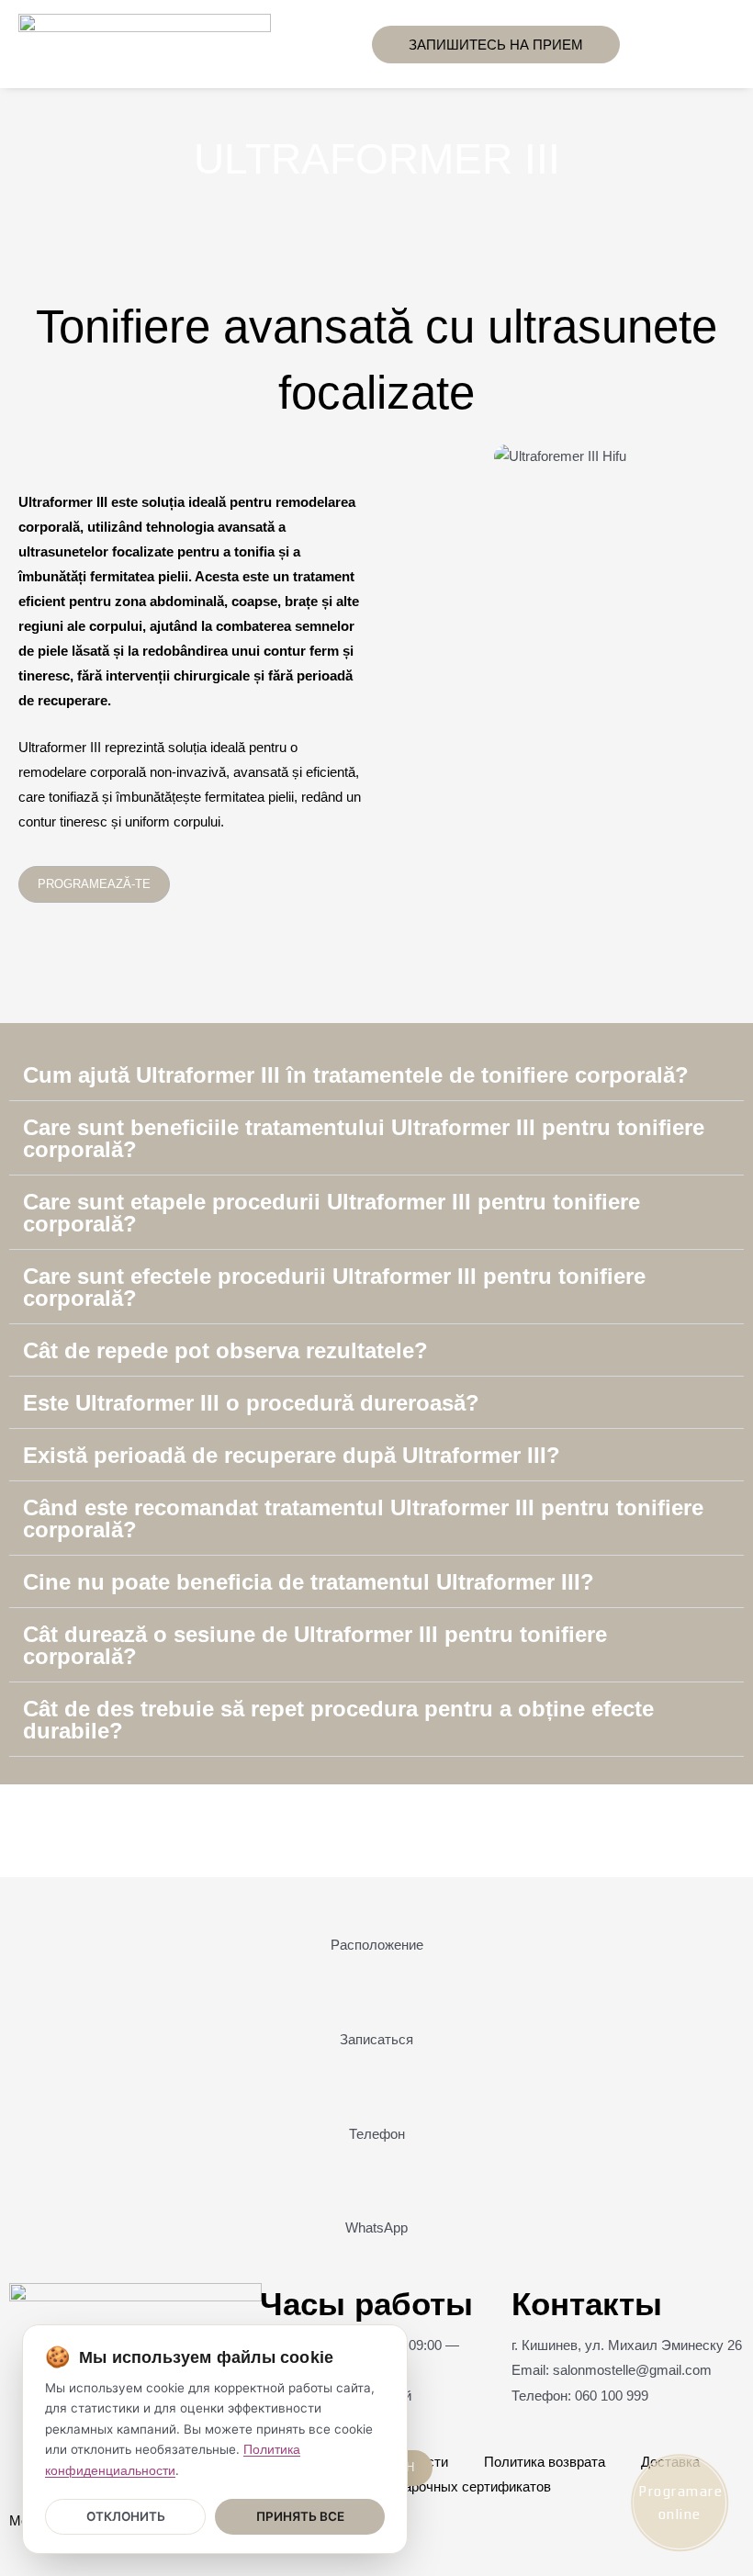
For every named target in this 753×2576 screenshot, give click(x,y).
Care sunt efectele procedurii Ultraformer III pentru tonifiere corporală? (334, 1287)
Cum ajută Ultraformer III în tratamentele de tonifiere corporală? (356, 1075)
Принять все (300, 2516)
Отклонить (126, 2516)
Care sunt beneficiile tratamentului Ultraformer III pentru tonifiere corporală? (364, 1138)
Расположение (377, 1945)
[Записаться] (376, 2005)
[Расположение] (376, 1910)
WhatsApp (376, 2228)
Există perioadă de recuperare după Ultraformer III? (292, 1455)
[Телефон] (376, 2099)
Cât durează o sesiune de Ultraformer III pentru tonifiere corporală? (315, 1645)
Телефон (377, 2134)
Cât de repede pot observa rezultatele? (225, 1350)
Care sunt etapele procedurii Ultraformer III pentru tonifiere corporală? (332, 1213)
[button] (335, 45)
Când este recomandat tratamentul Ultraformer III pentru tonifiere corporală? (363, 1519)
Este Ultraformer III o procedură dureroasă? (251, 1403)
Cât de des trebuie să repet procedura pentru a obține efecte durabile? (338, 1720)
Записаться (376, 2040)
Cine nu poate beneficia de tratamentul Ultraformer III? (309, 1582)
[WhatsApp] (376, 2193)
